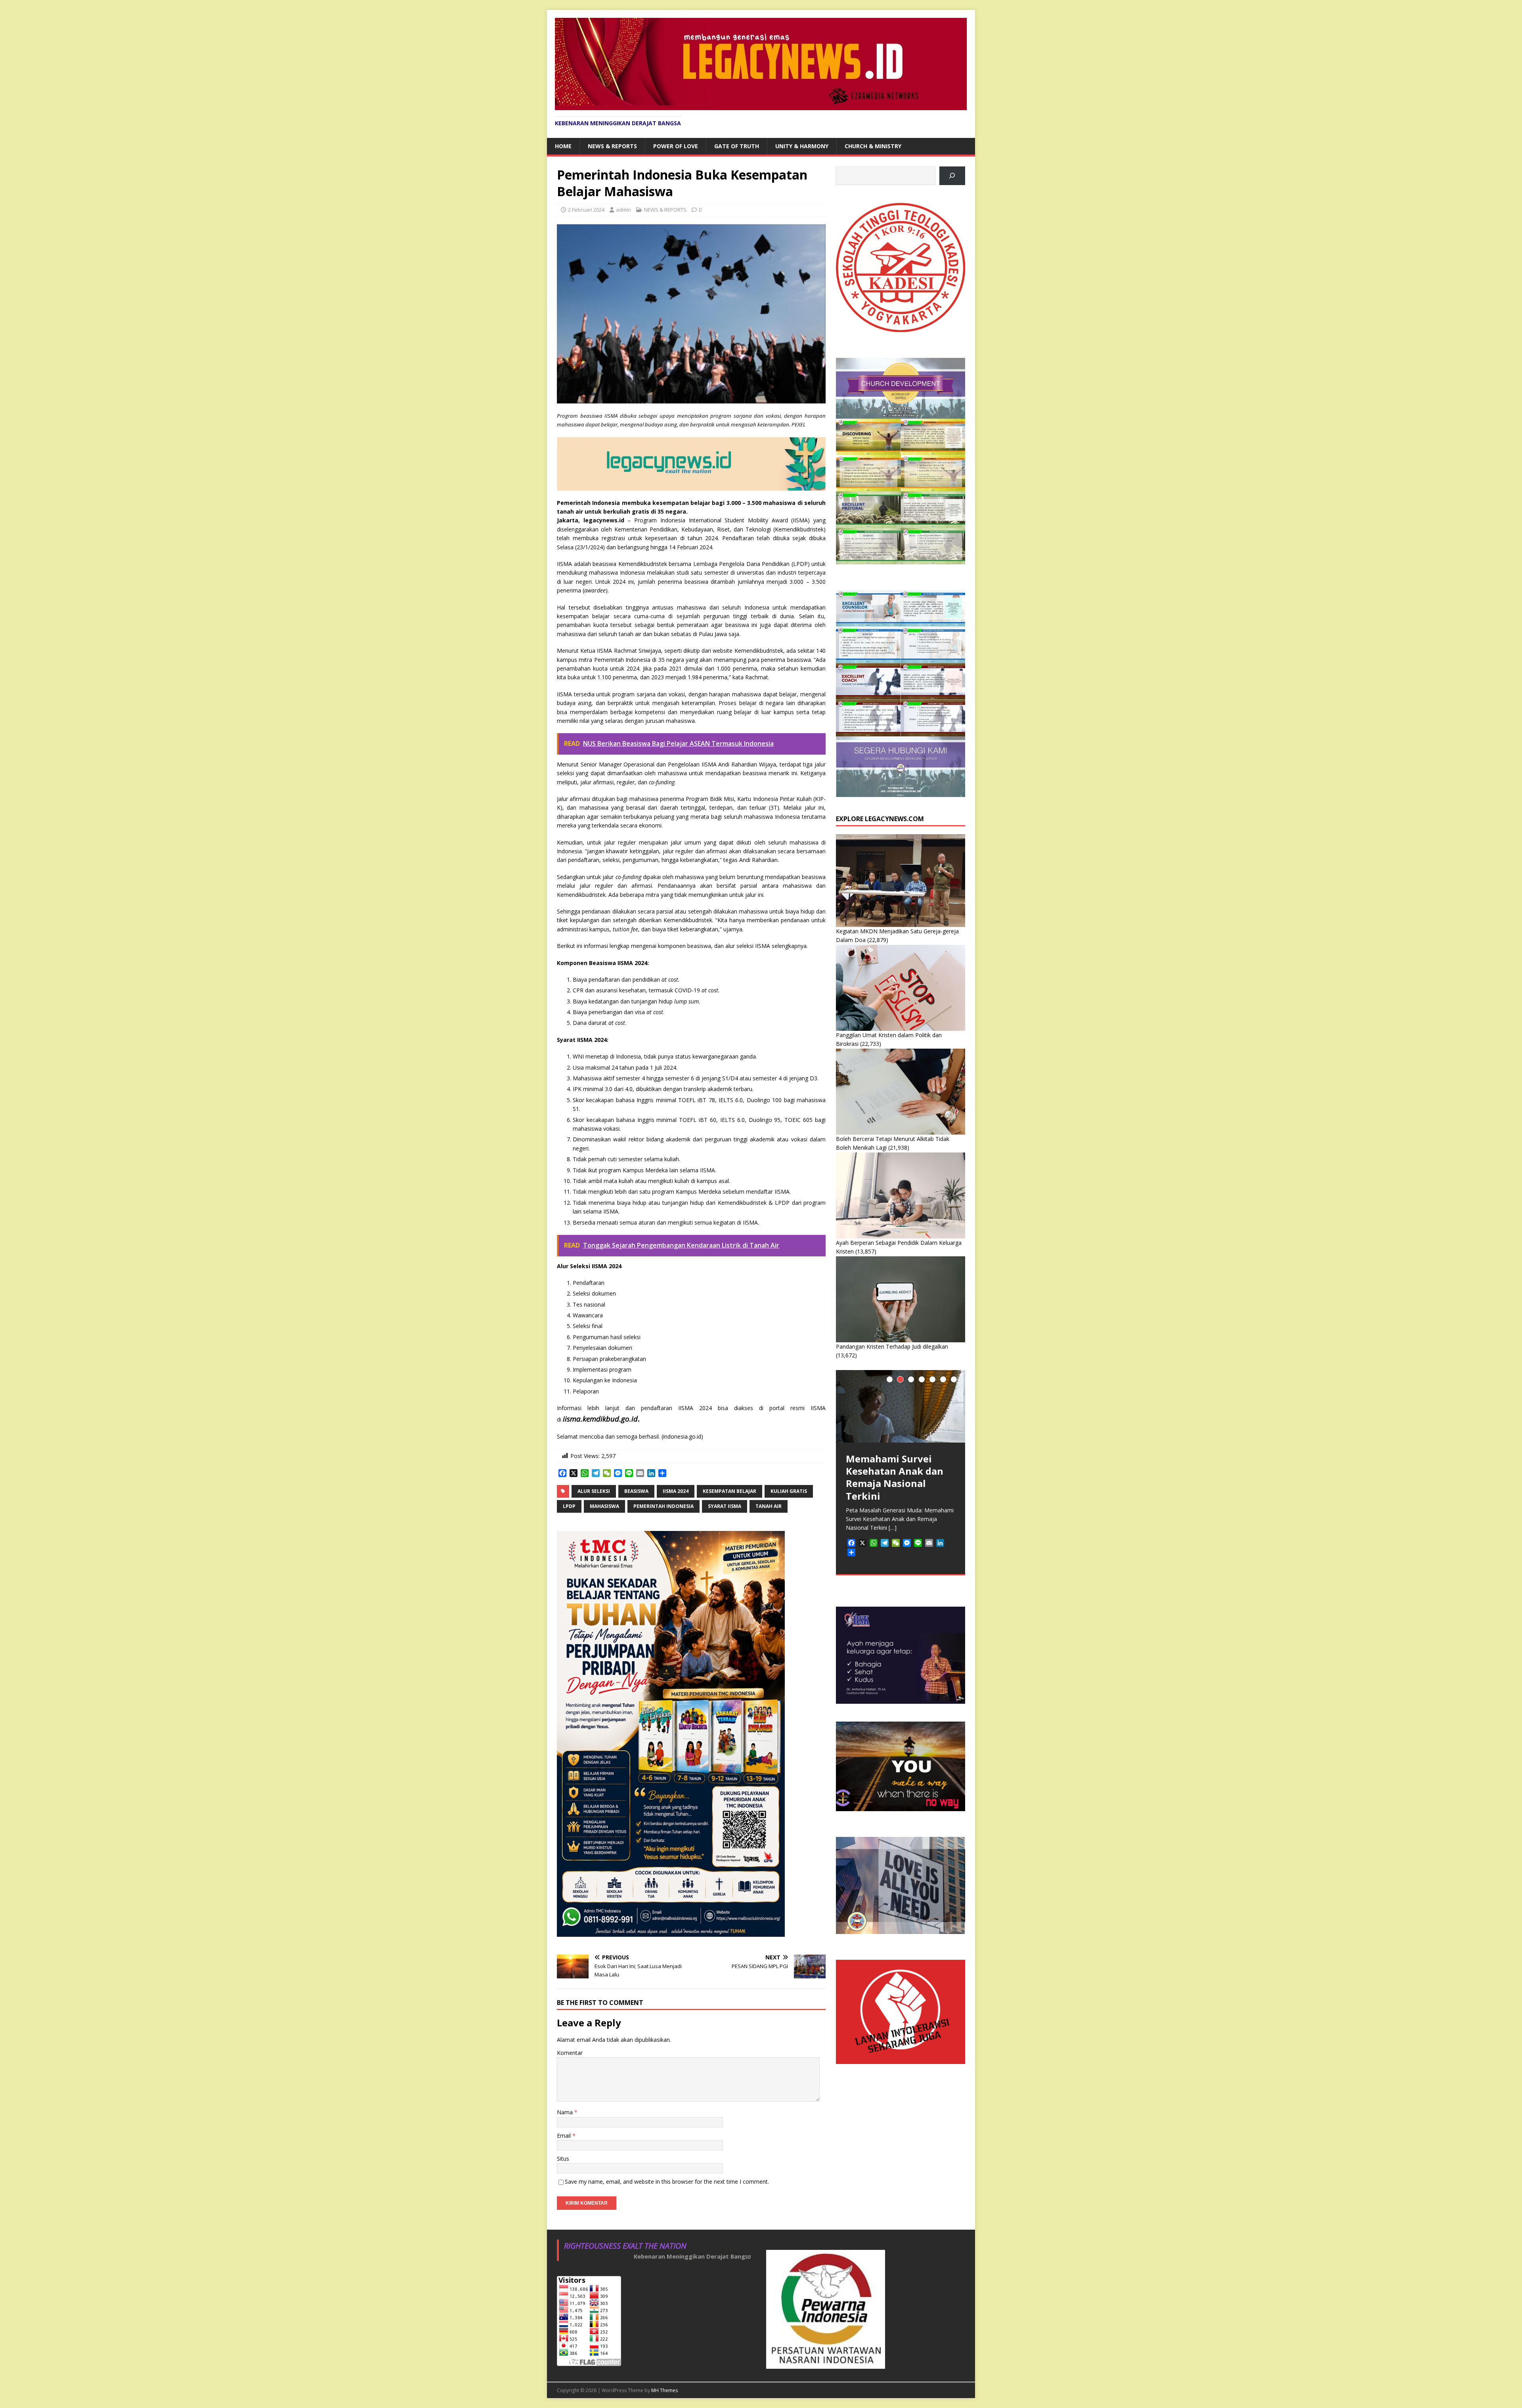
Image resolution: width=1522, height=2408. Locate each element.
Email (565, 2136)
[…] (893, 1528)
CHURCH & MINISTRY (873, 146)
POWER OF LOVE (676, 146)
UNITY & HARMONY (802, 146)
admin (623, 210)
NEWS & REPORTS (612, 146)
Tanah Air (769, 1506)
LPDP (569, 1506)
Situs (563, 2159)
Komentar (570, 2053)
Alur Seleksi (594, 1491)
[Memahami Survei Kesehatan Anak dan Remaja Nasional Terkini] (901, 1406)
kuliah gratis (789, 1491)
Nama (566, 2112)
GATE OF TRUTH (737, 146)
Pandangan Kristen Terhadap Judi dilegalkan (892, 1346)
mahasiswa (604, 1506)
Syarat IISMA (725, 1506)
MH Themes (664, 2390)
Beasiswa (636, 1491)
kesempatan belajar (729, 1491)
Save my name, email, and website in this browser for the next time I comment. (667, 2182)
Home (563, 146)
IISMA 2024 (676, 1491)
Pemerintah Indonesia (663, 1506)
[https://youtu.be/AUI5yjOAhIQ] (952, 176)
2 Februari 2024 (586, 210)
